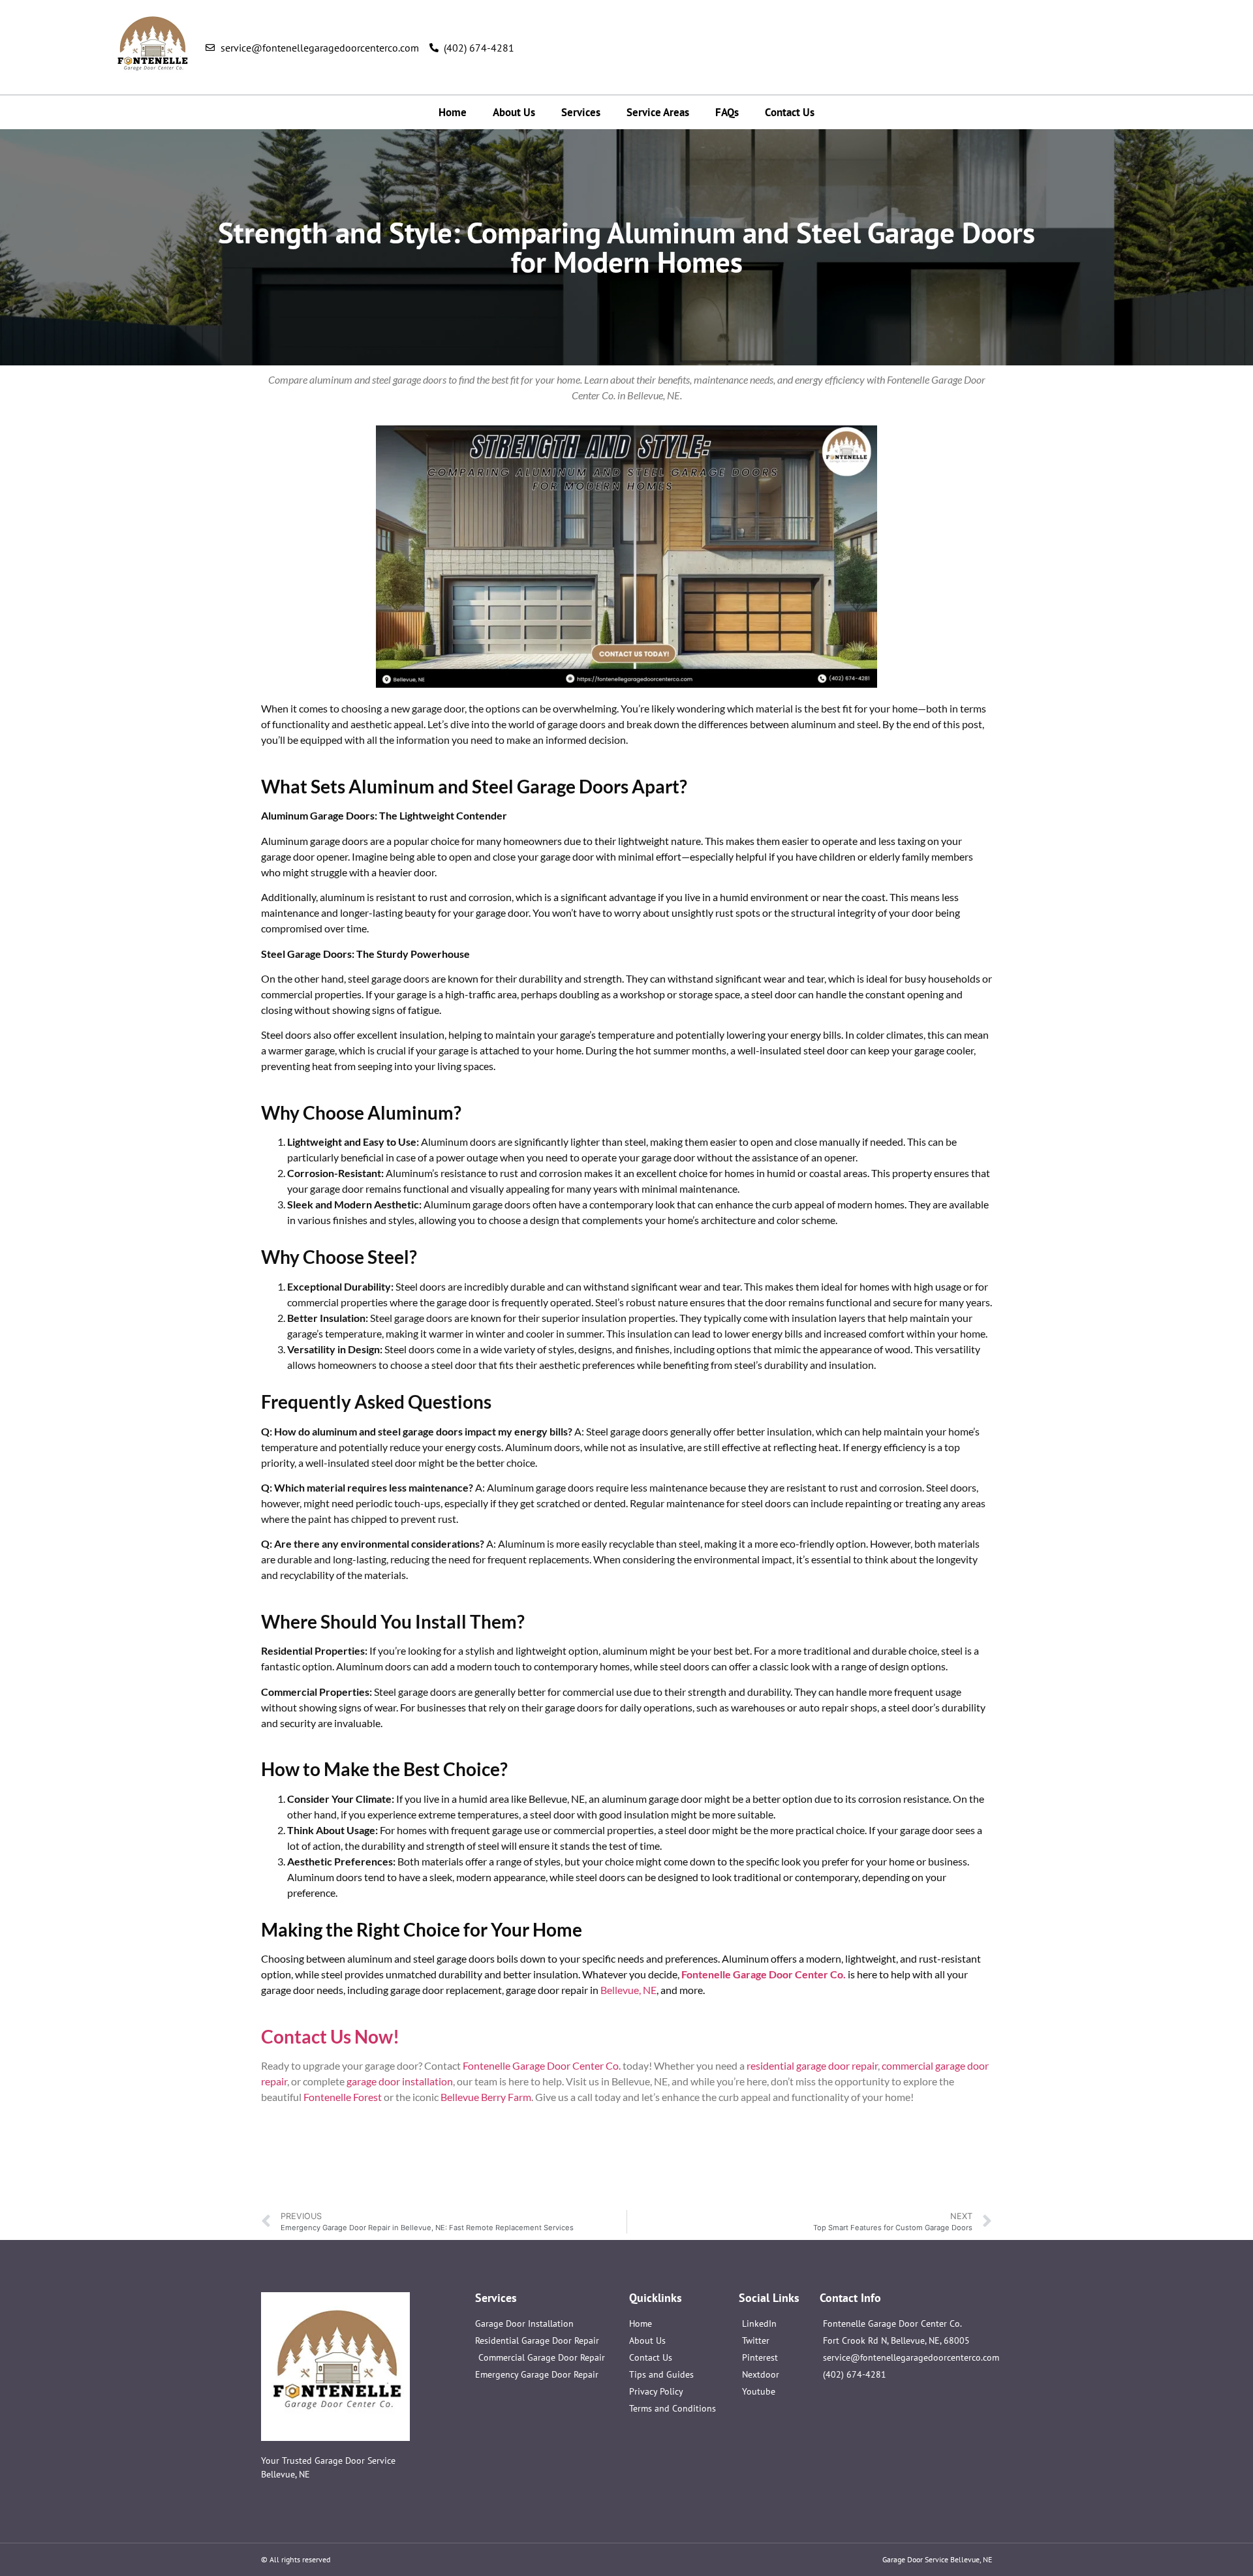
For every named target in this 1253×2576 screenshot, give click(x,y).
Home (453, 112)
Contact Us (790, 112)
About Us (514, 112)
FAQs (727, 112)
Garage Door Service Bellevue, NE (937, 2559)
